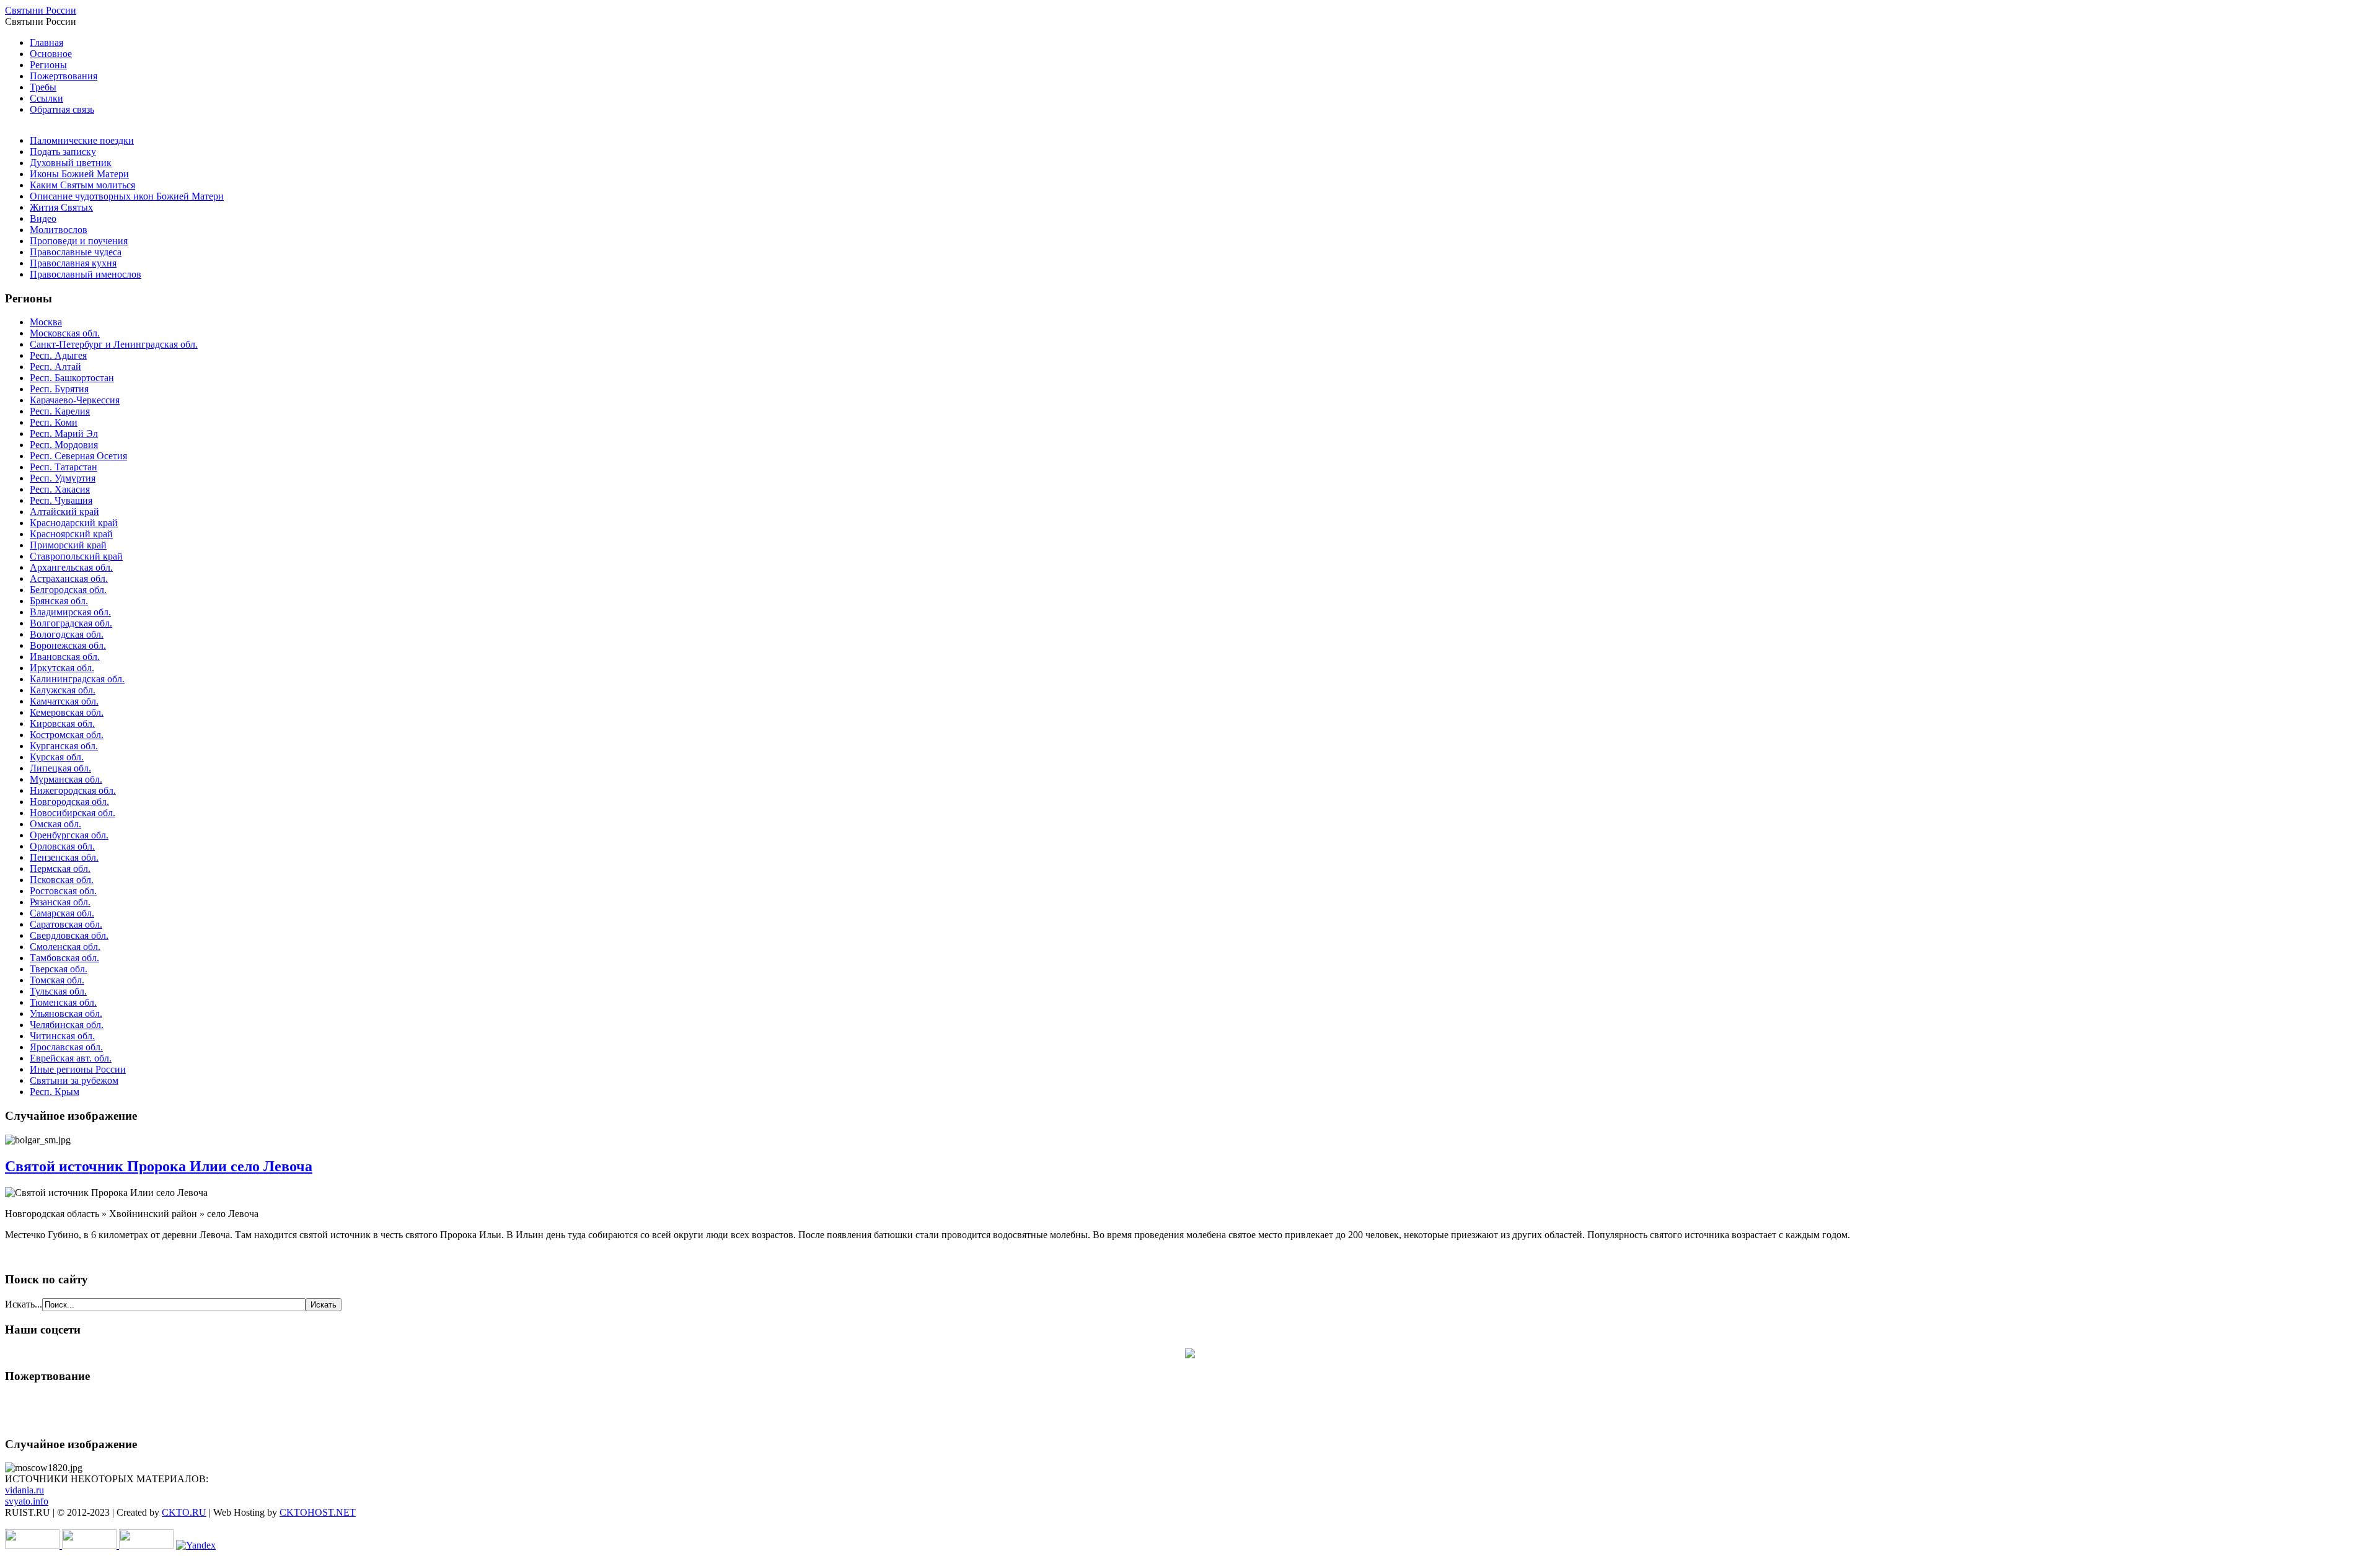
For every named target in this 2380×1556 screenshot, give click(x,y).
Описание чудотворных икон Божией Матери (127, 196)
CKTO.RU (184, 1512)
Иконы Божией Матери (79, 174)
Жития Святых (61, 207)
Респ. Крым (55, 1092)
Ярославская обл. (66, 1047)
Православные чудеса (76, 252)
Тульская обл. (58, 991)
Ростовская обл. (63, 891)
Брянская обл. (59, 601)
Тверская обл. (59, 969)
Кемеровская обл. (67, 712)
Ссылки (46, 98)
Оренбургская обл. (69, 835)
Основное (51, 54)
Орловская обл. (62, 846)
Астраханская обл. (69, 578)
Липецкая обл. (60, 768)
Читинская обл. (62, 1036)
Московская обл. (65, 333)
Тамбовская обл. (64, 958)
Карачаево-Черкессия (75, 400)
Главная (46, 42)
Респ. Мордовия (64, 445)
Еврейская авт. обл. (71, 1058)
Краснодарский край (74, 523)
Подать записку (63, 152)
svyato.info (27, 1501)
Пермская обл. (60, 868)
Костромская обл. (67, 735)
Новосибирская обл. (73, 813)
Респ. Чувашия (61, 500)
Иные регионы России (78, 1069)
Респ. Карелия (60, 411)
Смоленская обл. (65, 947)
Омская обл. (55, 824)
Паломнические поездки (82, 140)
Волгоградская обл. (71, 623)
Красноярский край (71, 534)
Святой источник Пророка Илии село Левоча (159, 1166)
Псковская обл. (62, 880)
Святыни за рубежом (74, 1080)
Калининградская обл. (77, 679)
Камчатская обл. (64, 701)
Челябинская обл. (67, 1025)
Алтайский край (64, 512)
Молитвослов (59, 230)
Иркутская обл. (62, 668)
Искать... (24, 1304)
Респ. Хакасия (60, 489)
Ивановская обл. (65, 657)
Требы (43, 87)
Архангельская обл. (71, 567)
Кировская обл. (62, 723)
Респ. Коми (54, 422)
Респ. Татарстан (64, 467)
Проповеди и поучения (79, 241)
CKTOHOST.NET (318, 1512)
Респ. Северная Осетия (78, 456)
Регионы (48, 65)
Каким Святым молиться (82, 185)
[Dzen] (1190, 1355)
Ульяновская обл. (66, 1013)
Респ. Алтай (55, 367)
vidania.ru (24, 1490)
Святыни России (41, 10)
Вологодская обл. (67, 634)
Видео (43, 218)
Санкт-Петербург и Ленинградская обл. (114, 344)
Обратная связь (62, 109)
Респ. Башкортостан (72, 378)
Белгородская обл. (68, 590)
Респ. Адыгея (58, 355)
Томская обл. (57, 980)
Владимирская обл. (70, 612)
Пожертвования (64, 76)
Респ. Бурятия (59, 389)
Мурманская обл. (66, 779)
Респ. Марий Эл (64, 433)
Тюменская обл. (63, 1002)
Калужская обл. (63, 690)
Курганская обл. (64, 746)
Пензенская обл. (64, 857)
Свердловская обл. (69, 935)
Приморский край (68, 545)
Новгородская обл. (69, 802)
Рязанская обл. (60, 902)
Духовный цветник (71, 163)
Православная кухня (73, 263)
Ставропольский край (76, 556)
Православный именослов (86, 274)
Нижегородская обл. (73, 790)
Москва (46, 322)
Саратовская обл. (66, 924)
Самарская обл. (62, 913)
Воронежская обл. (68, 645)
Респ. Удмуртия (63, 478)
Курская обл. (57, 757)
